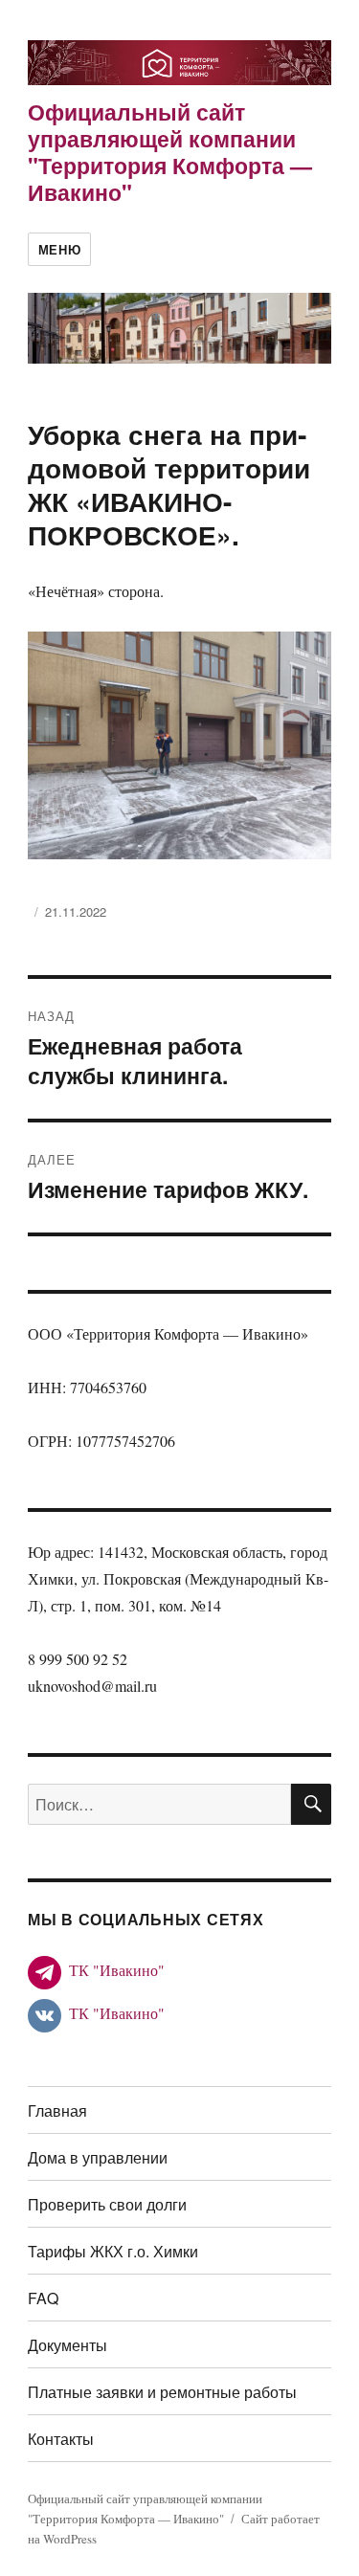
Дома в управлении (98, 2157)
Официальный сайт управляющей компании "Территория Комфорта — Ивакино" (170, 152)
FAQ (43, 2298)
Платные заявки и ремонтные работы (162, 2392)
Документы (67, 2345)
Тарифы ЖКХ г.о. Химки (113, 2251)
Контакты (61, 2439)
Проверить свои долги (107, 2204)
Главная (57, 2110)
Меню (59, 249)
